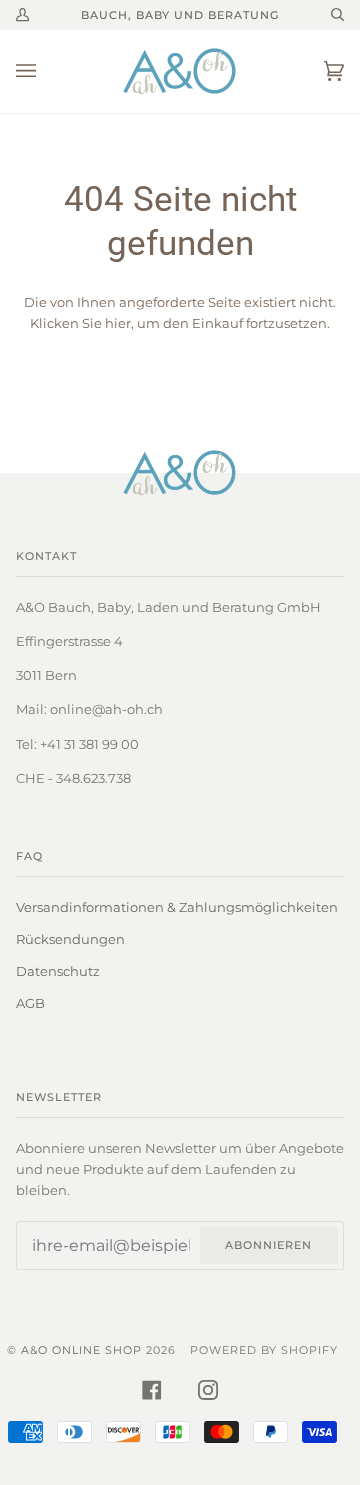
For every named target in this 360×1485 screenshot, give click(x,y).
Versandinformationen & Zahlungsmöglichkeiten (177, 907)
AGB (30, 1003)
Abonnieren (268, 1245)
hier (118, 323)
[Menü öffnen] (46, 71)
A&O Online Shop (81, 1350)
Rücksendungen (70, 939)
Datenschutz (58, 971)
